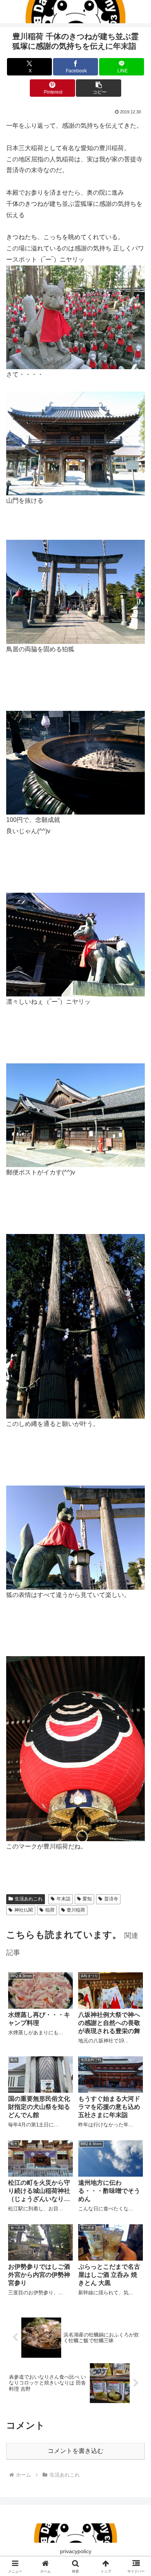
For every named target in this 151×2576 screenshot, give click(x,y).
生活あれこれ (29, 1899)
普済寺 (111, 1899)
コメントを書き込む (75, 2451)
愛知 (87, 1899)
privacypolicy (76, 2551)
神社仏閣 (24, 1910)
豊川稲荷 (76, 1910)
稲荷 (50, 1910)
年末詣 (63, 1899)
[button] (98, 88)
